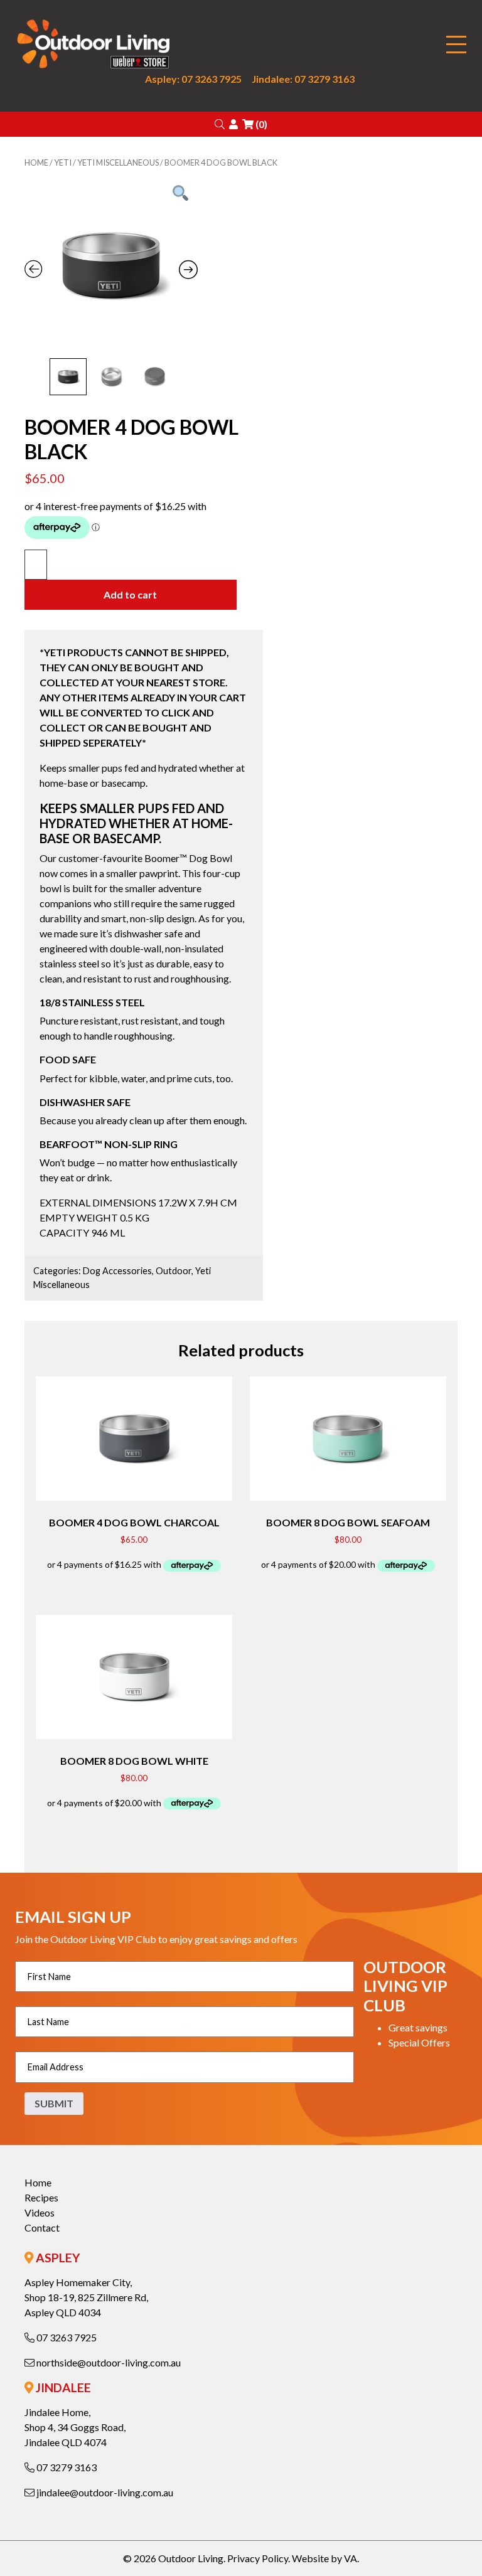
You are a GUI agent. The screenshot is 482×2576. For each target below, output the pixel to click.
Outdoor (174, 1271)
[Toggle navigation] (456, 45)
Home (36, 162)
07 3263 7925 (66, 2337)
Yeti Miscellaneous (118, 162)
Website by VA (324, 2558)
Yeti (63, 162)
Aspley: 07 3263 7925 (193, 79)
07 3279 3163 (66, 2467)
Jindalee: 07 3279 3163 (303, 79)
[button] (220, 124)
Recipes (41, 2197)
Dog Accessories (117, 1271)
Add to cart (130, 594)
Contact (42, 2227)
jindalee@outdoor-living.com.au (104, 2492)
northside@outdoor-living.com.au (108, 2362)
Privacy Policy (258, 2558)
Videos (40, 2212)
